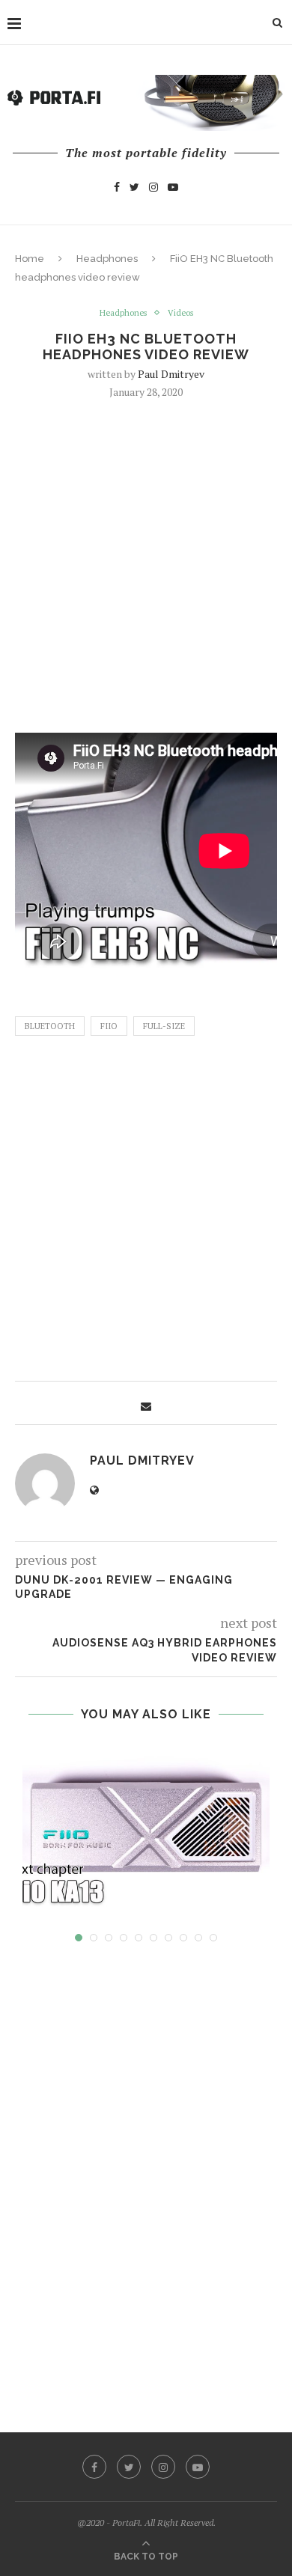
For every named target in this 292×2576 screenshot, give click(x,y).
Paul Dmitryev (171, 374)
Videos (180, 313)
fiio (109, 1026)
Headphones (107, 259)
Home (30, 259)
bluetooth (50, 1026)
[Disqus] (146, 2173)
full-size (164, 1026)
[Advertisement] (146, 564)
